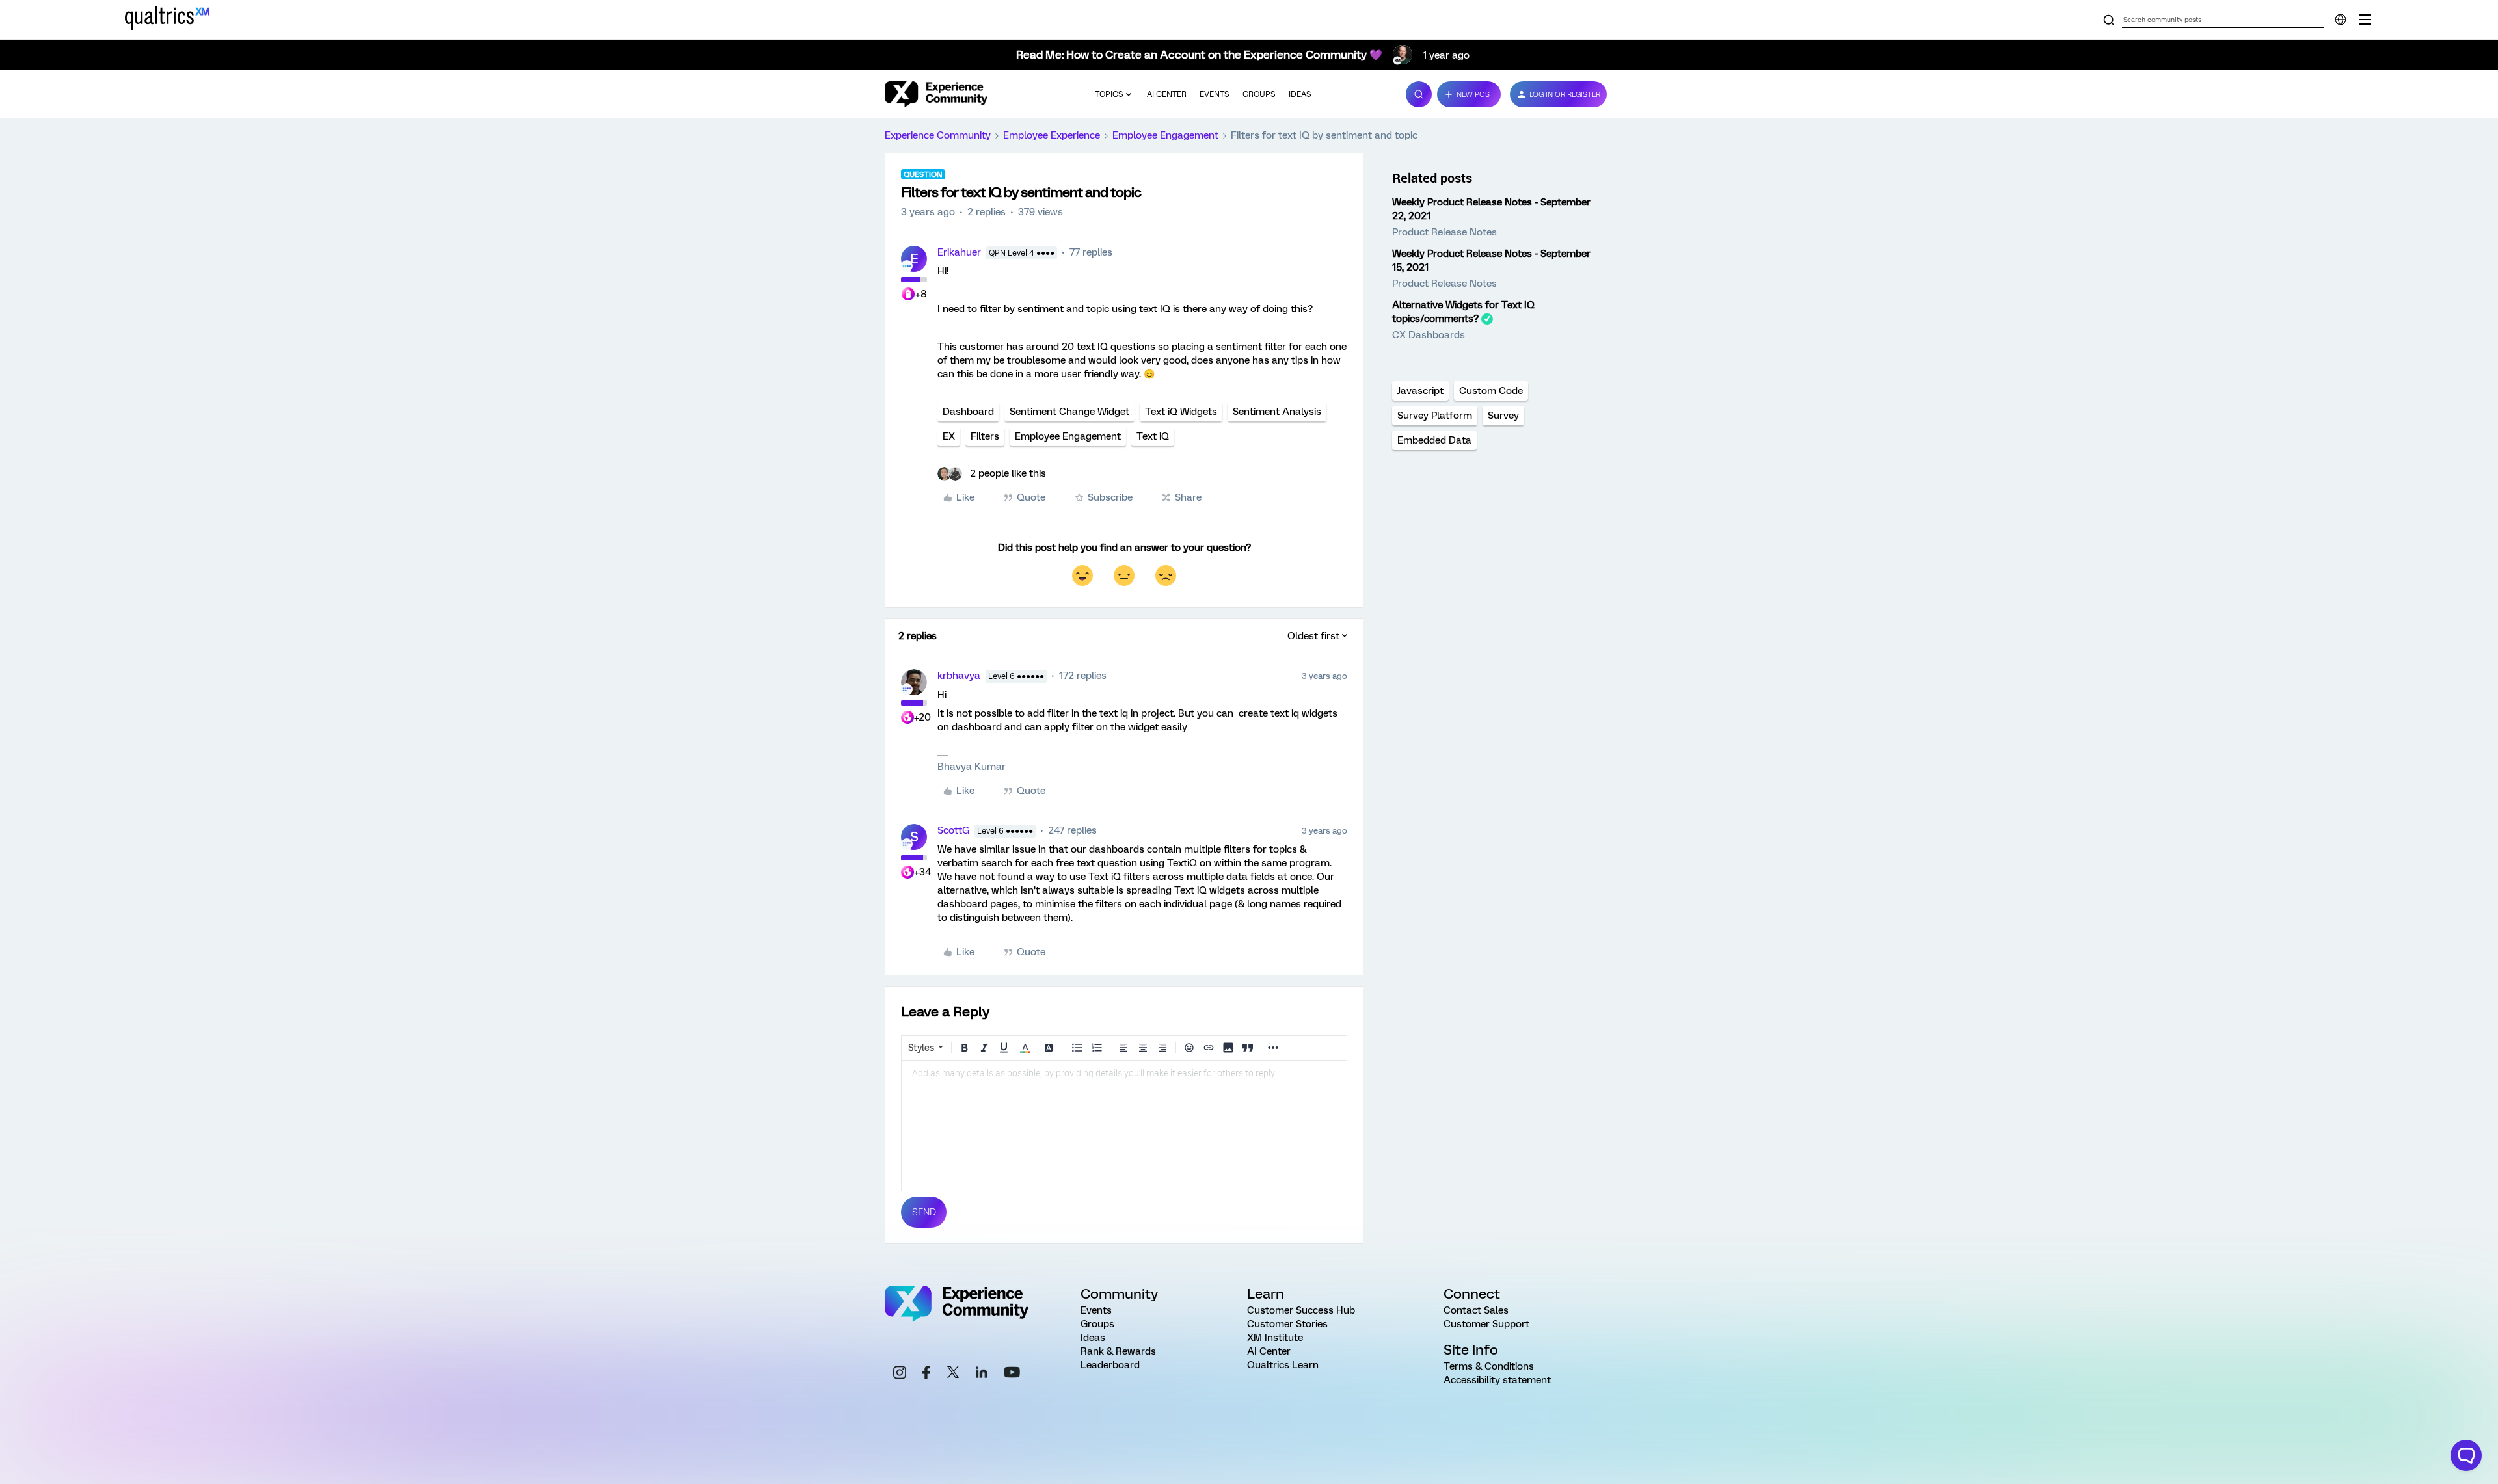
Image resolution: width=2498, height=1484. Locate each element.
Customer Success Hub (1301, 1310)
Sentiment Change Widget (1069, 412)
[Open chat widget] (2466, 1455)
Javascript (1420, 391)
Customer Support (1486, 1324)
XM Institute (1275, 1338)
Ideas (1300, 94)
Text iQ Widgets (1181, 412)
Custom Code (1491, 391)
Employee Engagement (1165, 135)
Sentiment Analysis (1277, 412)
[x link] (953, 1374)
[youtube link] (1012, 1374)
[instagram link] (900, 1374)
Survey (1503, 416)
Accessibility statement (1497, 1380)
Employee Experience (1052, 135)
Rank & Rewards (1118, 1351)
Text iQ (1153, 436)
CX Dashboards (1429, 335)
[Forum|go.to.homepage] (936, 94)
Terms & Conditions (1489, 1366)
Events (1215, 94)
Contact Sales (1476, 1310)
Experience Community (938, 135)
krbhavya (959, 676)
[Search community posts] (2109, 21)
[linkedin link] (982, 1374)
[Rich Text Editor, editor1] (1124, 1126)
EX (949, 436)
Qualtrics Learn (1283, 1365)
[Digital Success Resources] (2365, 20)
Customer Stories (1287, 1324)
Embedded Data (1434, 440)
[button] (1469, 94)
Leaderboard (1110, 1365)
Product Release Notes (1444, 232)
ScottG (953, 830)
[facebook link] (926, 1374)
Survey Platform (1435, 416)
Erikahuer (959, 252)
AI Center (1167, 94)
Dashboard (968, 412)
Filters (985, 436)
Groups (1259, 94)
